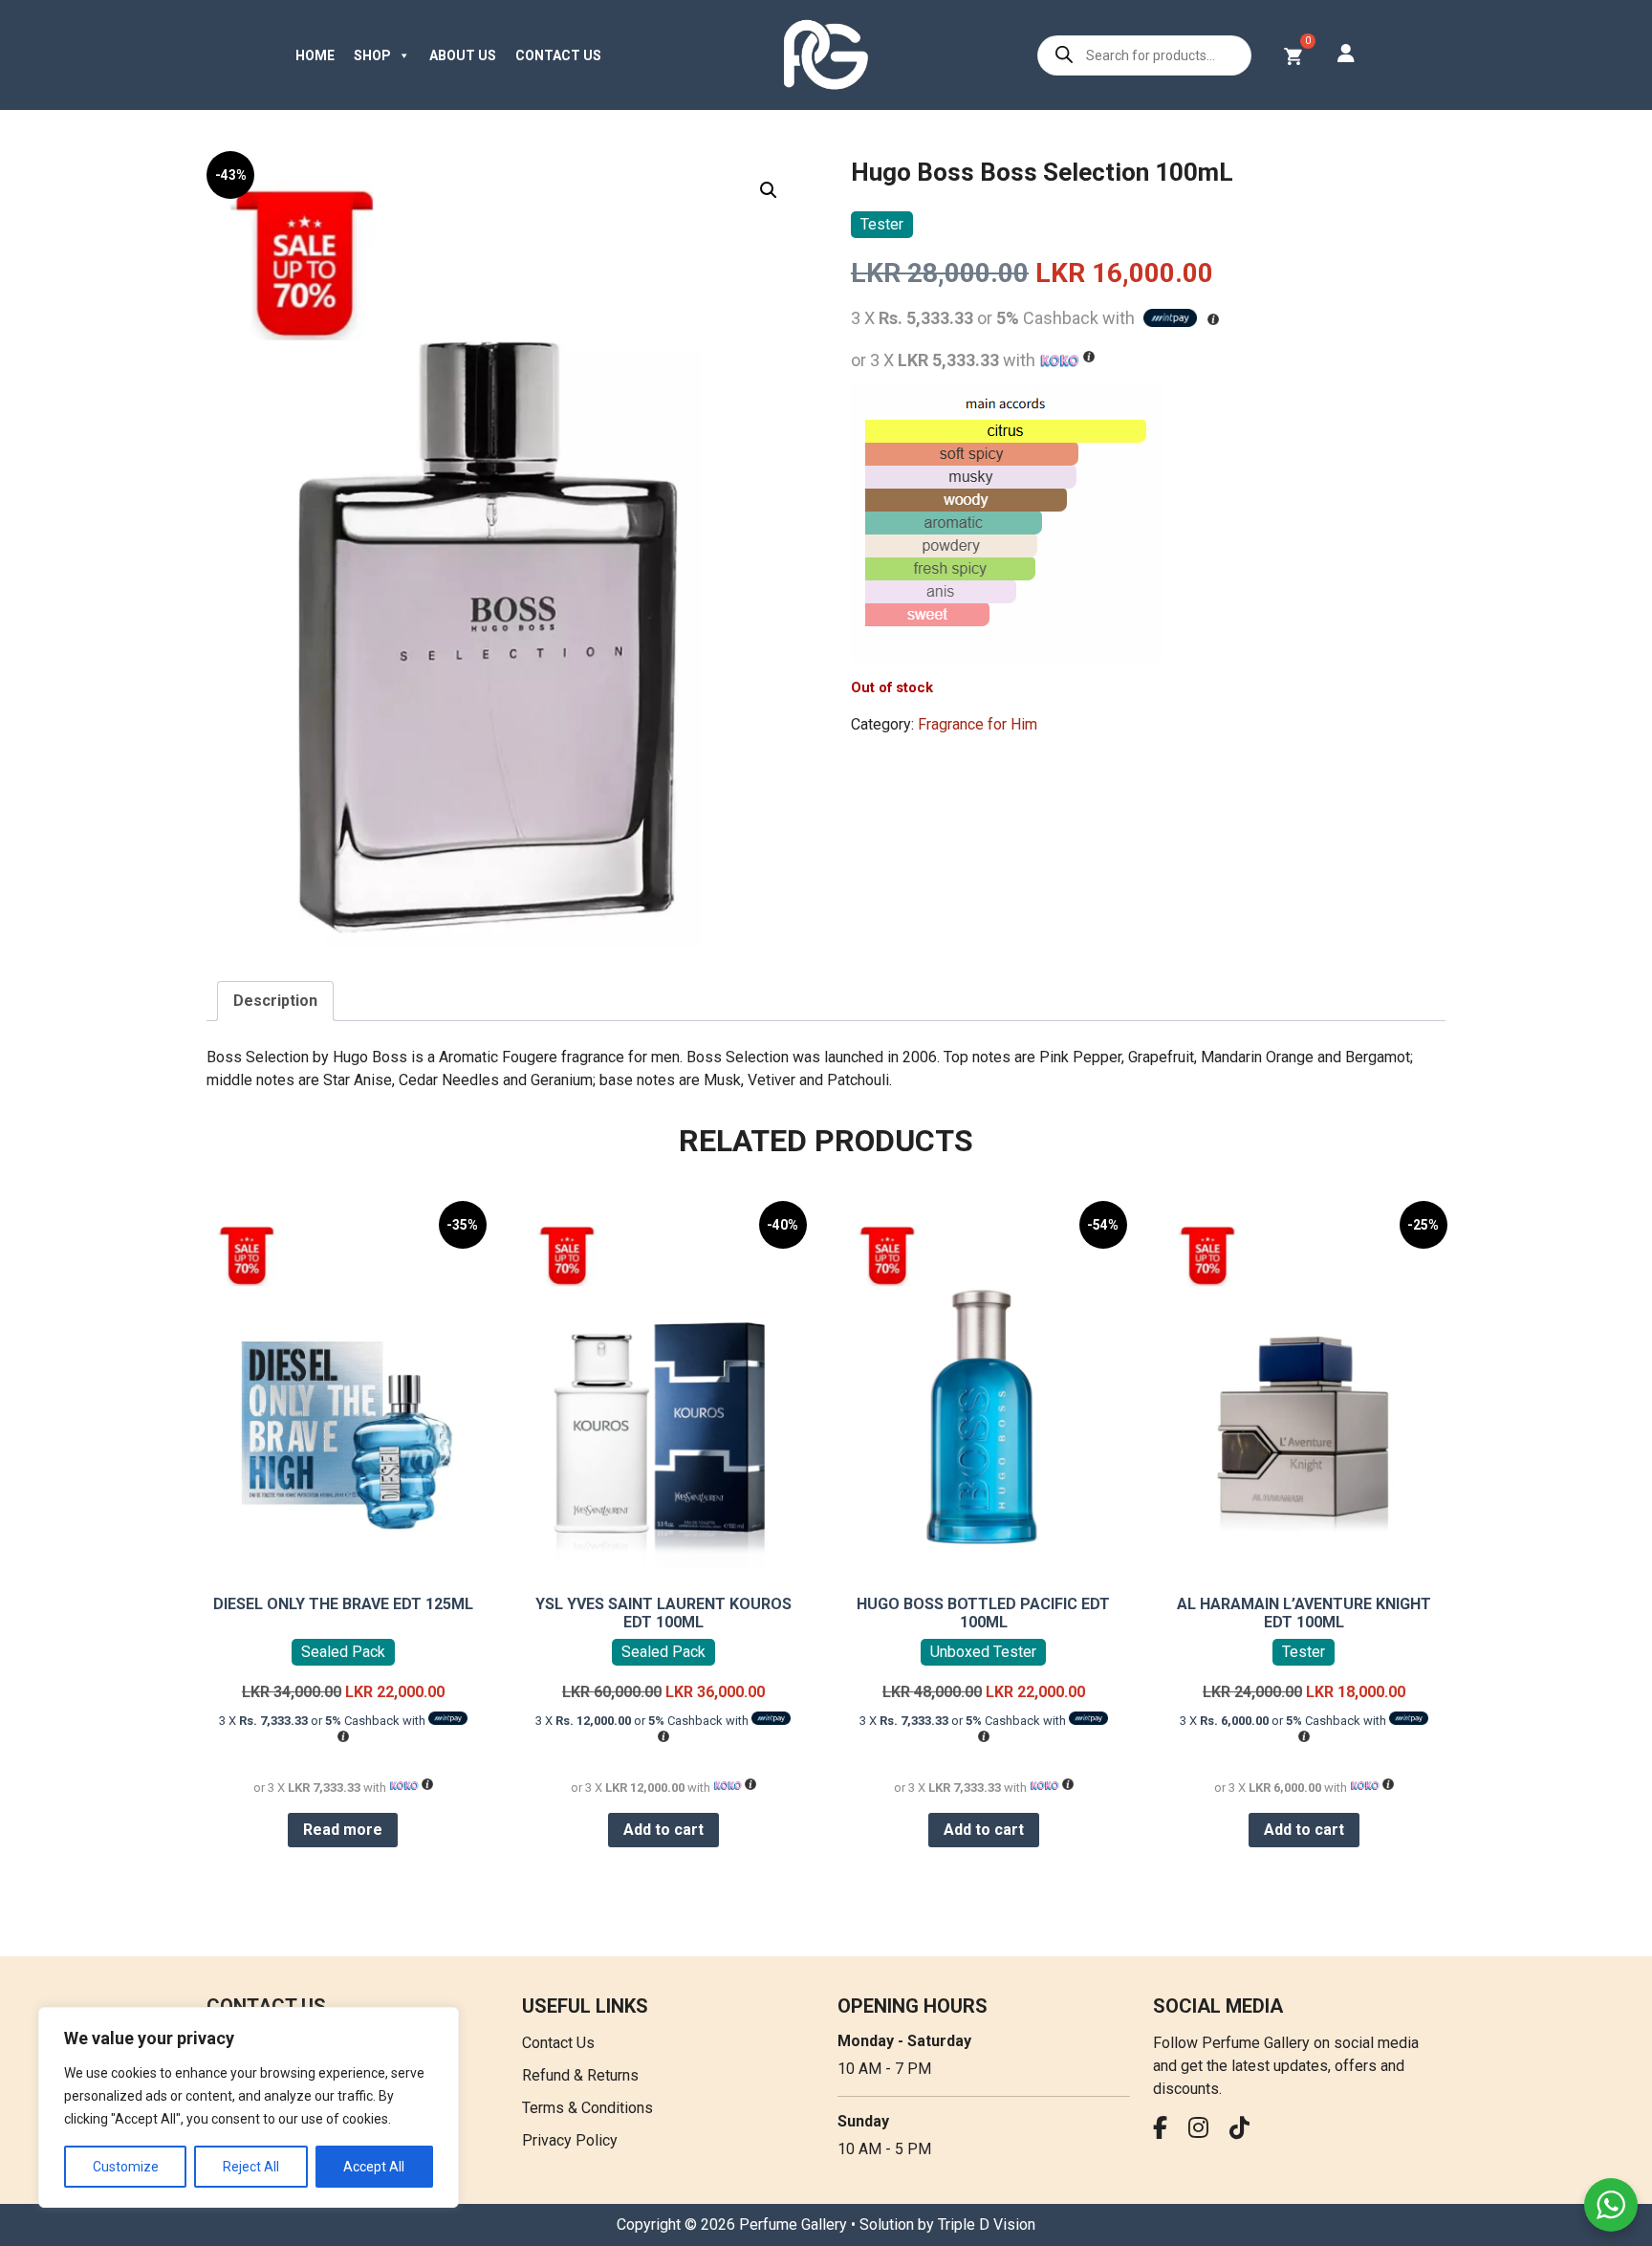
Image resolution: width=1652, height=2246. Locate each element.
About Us (463, 55)
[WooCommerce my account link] (1346, 55)
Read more (343, 1830)
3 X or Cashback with (324, 1721)
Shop (372, 55)
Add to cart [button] (663, 1830)
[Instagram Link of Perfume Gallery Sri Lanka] (1203, 2131)
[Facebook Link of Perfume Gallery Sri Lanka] (1165, 2131)
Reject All (251, 2167)
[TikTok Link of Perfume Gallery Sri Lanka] (1244, 2131)
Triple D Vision (987, 2224)
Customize (126, 2167)
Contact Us (558, 55)
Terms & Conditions (587, 2108)
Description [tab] (275, 1001)
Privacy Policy (570, 2140)
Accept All (374, 2167)
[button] (769, 190)
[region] (249, 2107)
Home (315, 55)
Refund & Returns (580, 2075)
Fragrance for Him (978, 724)
